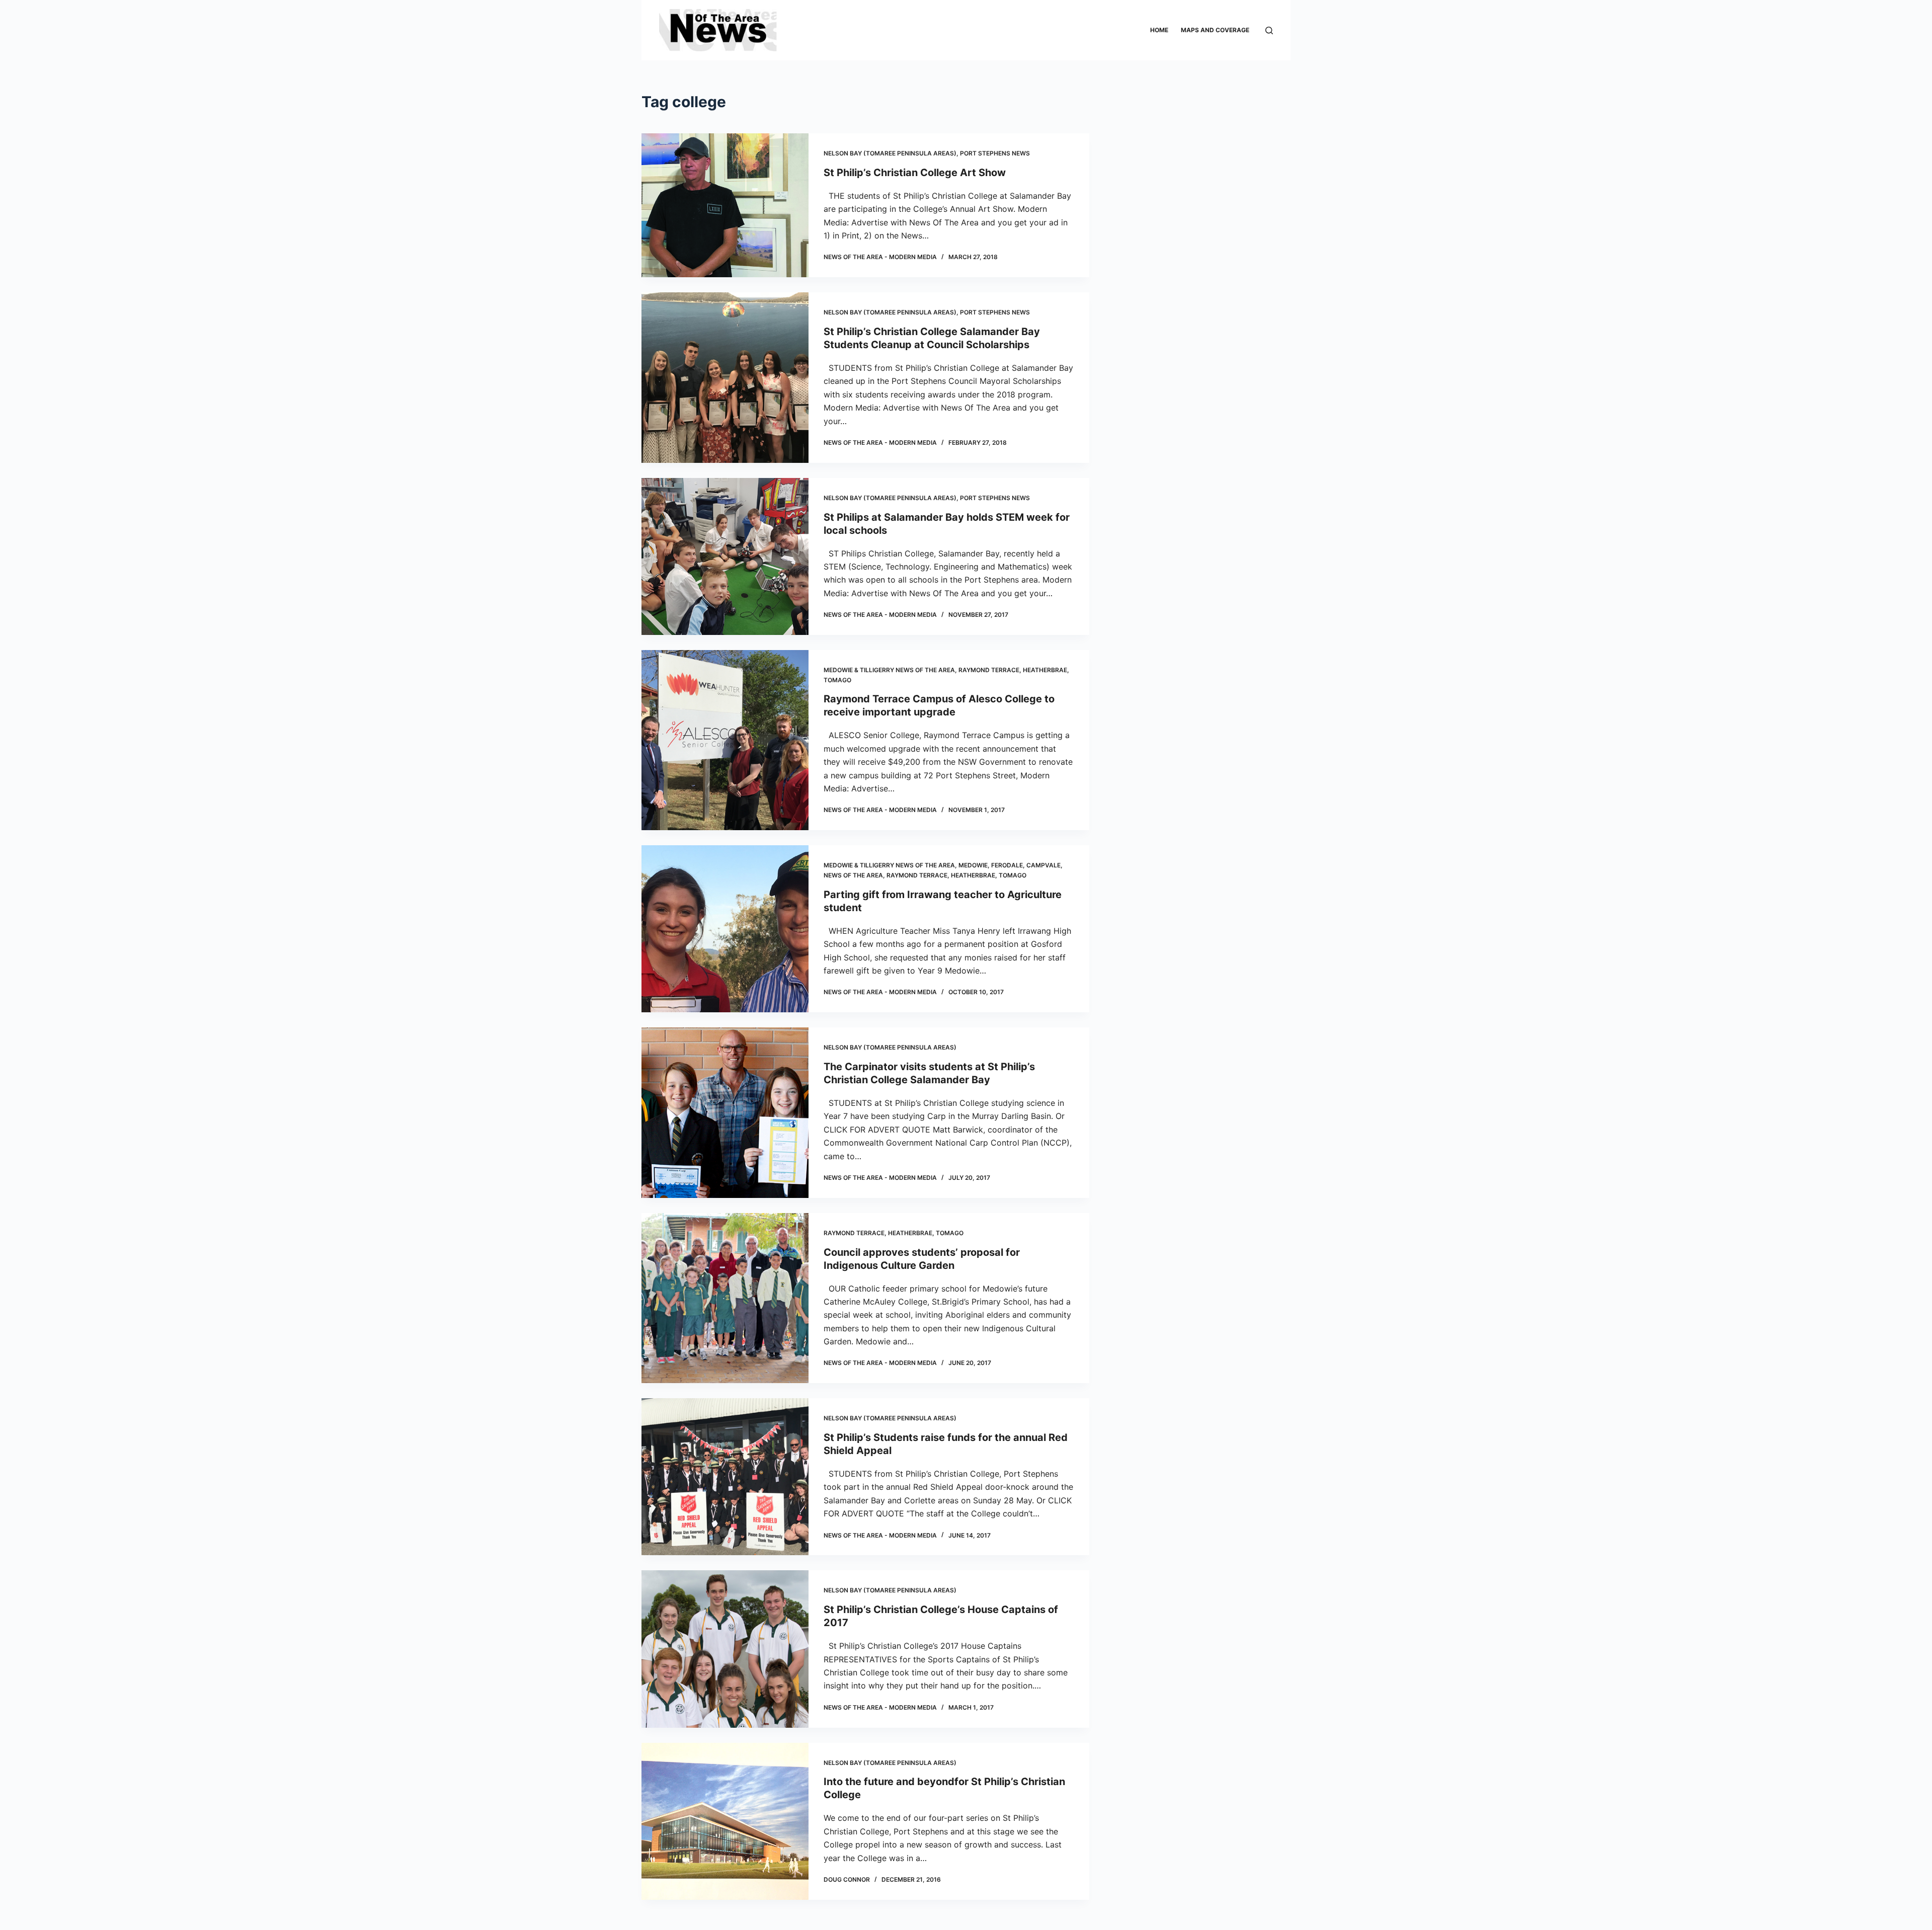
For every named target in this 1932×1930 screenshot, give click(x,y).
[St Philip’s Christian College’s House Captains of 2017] (725, 1649)
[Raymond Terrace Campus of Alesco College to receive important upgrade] (725, 740)
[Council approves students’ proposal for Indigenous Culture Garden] (725, 1298)
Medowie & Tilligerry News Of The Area (889, 670)
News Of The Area (853, 875)
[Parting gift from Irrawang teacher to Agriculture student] (725, 929)
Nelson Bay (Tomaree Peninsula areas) (890, 153)
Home (1159, 30)
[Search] (1269, 30)
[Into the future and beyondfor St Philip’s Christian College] (725, 1821)
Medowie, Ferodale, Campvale (1010, 865)
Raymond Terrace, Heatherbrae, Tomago (956, 875)
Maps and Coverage (1215, 30)
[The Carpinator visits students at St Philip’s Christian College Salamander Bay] (725, 1113)
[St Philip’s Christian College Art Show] (725, 205)
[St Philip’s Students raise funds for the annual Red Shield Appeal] (725, 1477)
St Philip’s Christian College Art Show (915, 173)
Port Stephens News (995, 153)
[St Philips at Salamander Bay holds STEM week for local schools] (725, 556)
